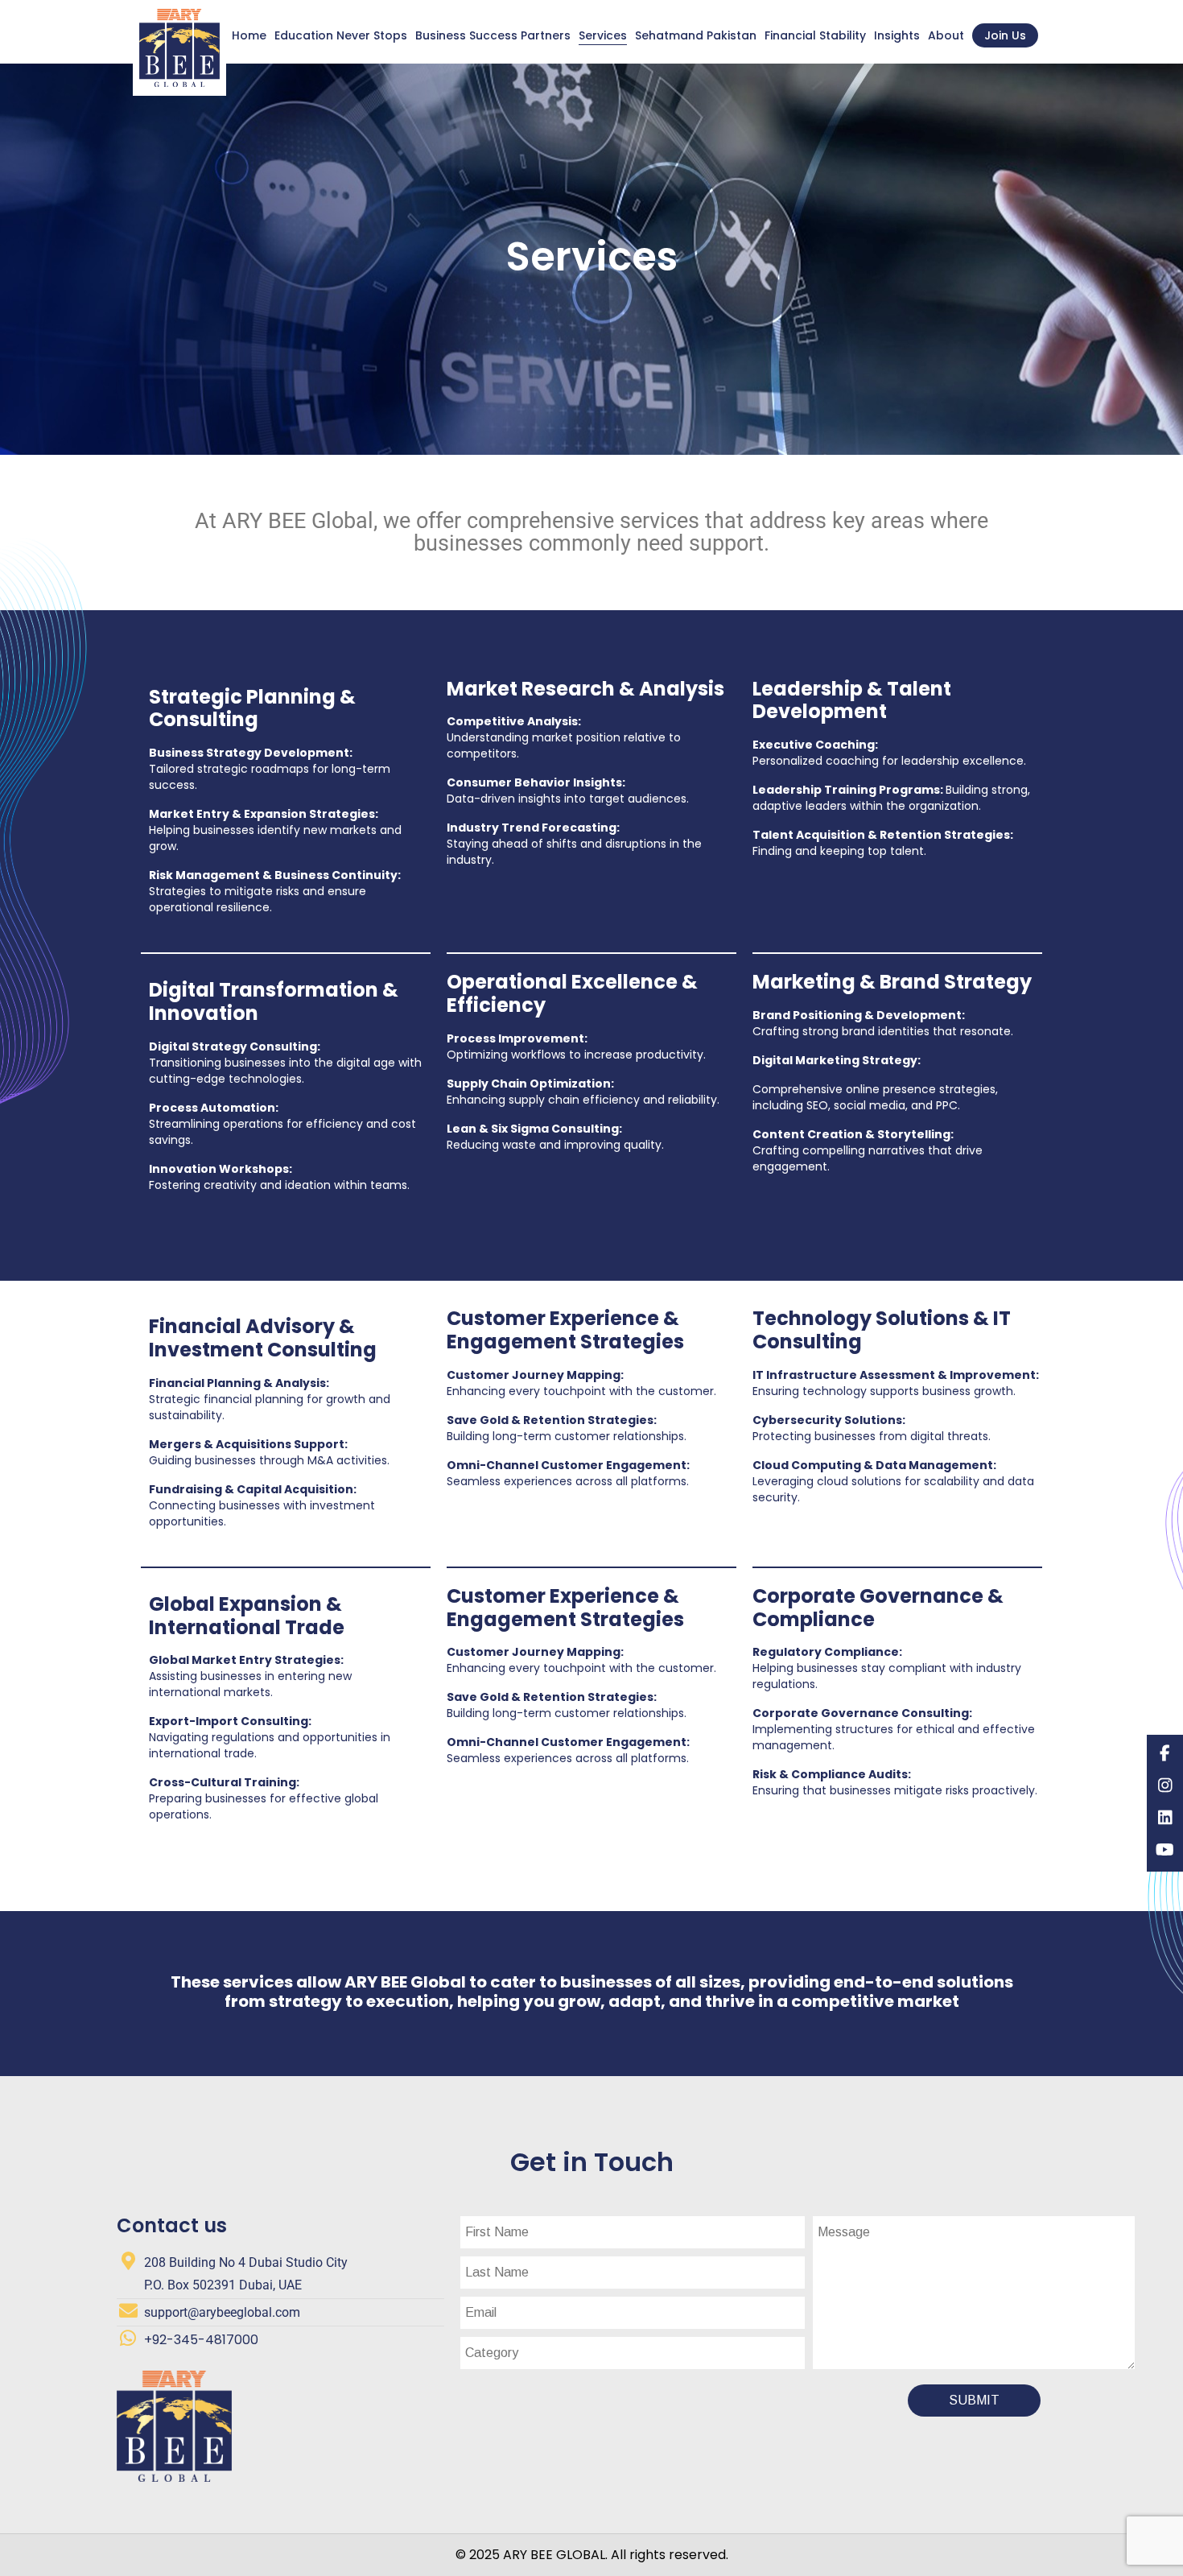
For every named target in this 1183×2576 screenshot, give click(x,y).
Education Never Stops (341, 35)
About (946, 35)
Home (249, 35)
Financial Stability (815, 35)
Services (603, 35)
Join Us (1005, 35)
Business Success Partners (493, 35)
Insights (897, 35)
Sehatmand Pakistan (696, 35)
